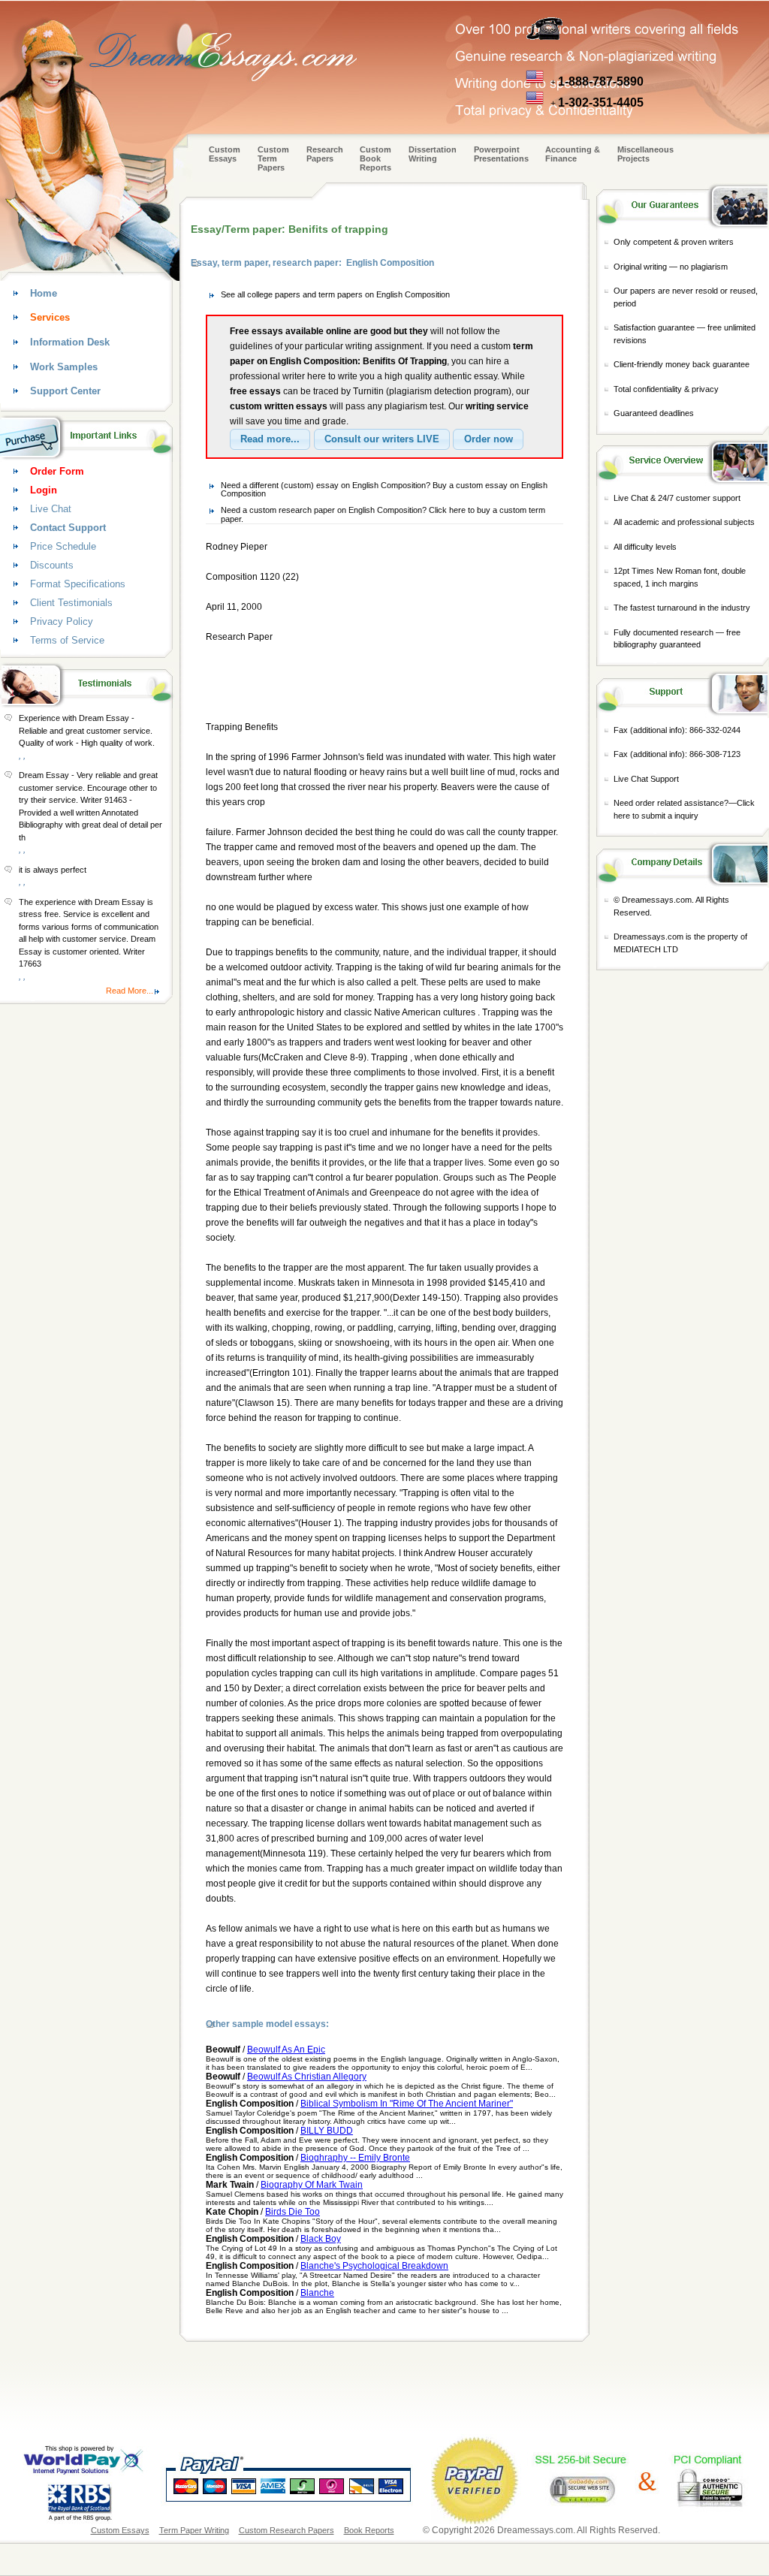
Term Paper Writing (194, 2530)
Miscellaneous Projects (645, 154)
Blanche (317, 2293)
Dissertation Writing (433, 154)
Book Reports (369, 2530)
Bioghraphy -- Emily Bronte (355, 2158)
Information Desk (70, 342)
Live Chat (51, 509)
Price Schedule (63, 546)
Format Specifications (78, 584)
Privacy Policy (62, 621)
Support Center (65, 391)
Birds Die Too (293, 2212)
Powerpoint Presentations (501, 154)
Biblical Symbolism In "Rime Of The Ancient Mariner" (407, 2104)
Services (50, 317)
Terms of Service (67, 640)
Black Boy (321, 2239)
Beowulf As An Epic (286, 2050)
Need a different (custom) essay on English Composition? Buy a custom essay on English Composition (384, 490)
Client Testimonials (71, 603)
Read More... (130, 991)
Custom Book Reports (375, 158)
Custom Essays (225, 154)
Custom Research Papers (286, 2530)
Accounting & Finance (573, 154)
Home (44, 293)
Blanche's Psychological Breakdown (374, 2266)
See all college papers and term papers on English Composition (335, 294)
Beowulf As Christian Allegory (307, 2077)
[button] (270, 439)
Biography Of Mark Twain (312, 2185)
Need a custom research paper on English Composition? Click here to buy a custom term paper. (383, 514)
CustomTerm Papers (273, 158)
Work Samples (64, 367)
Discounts (52, 565)
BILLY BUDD (327, 2131)
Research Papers (325, 154)
